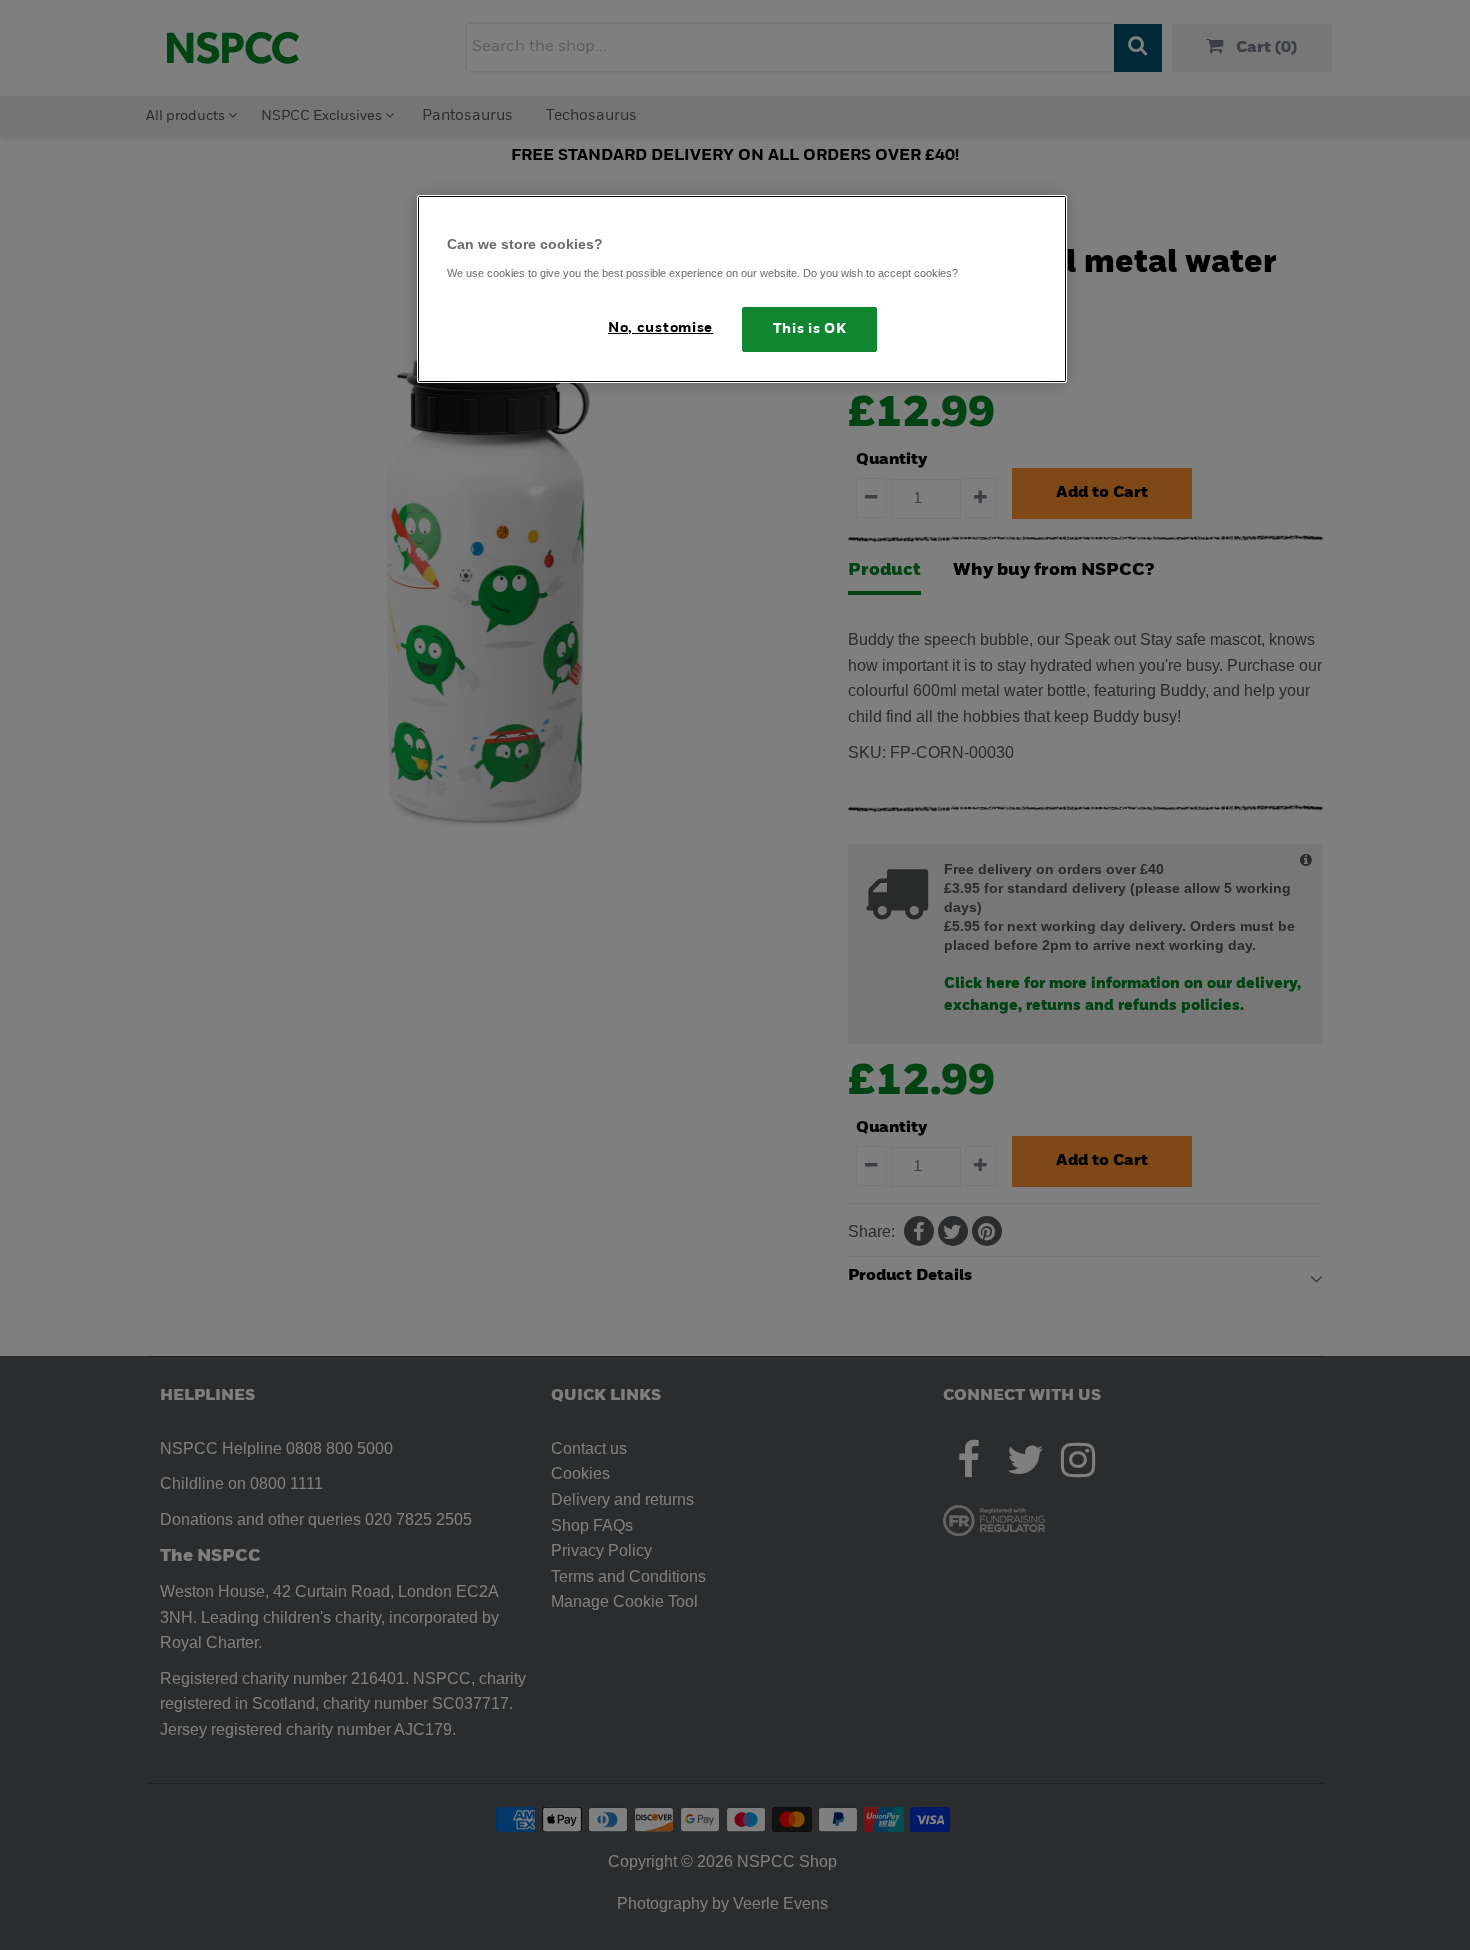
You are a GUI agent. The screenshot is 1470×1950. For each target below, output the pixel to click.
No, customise (660, 328)
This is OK (810, 329)
